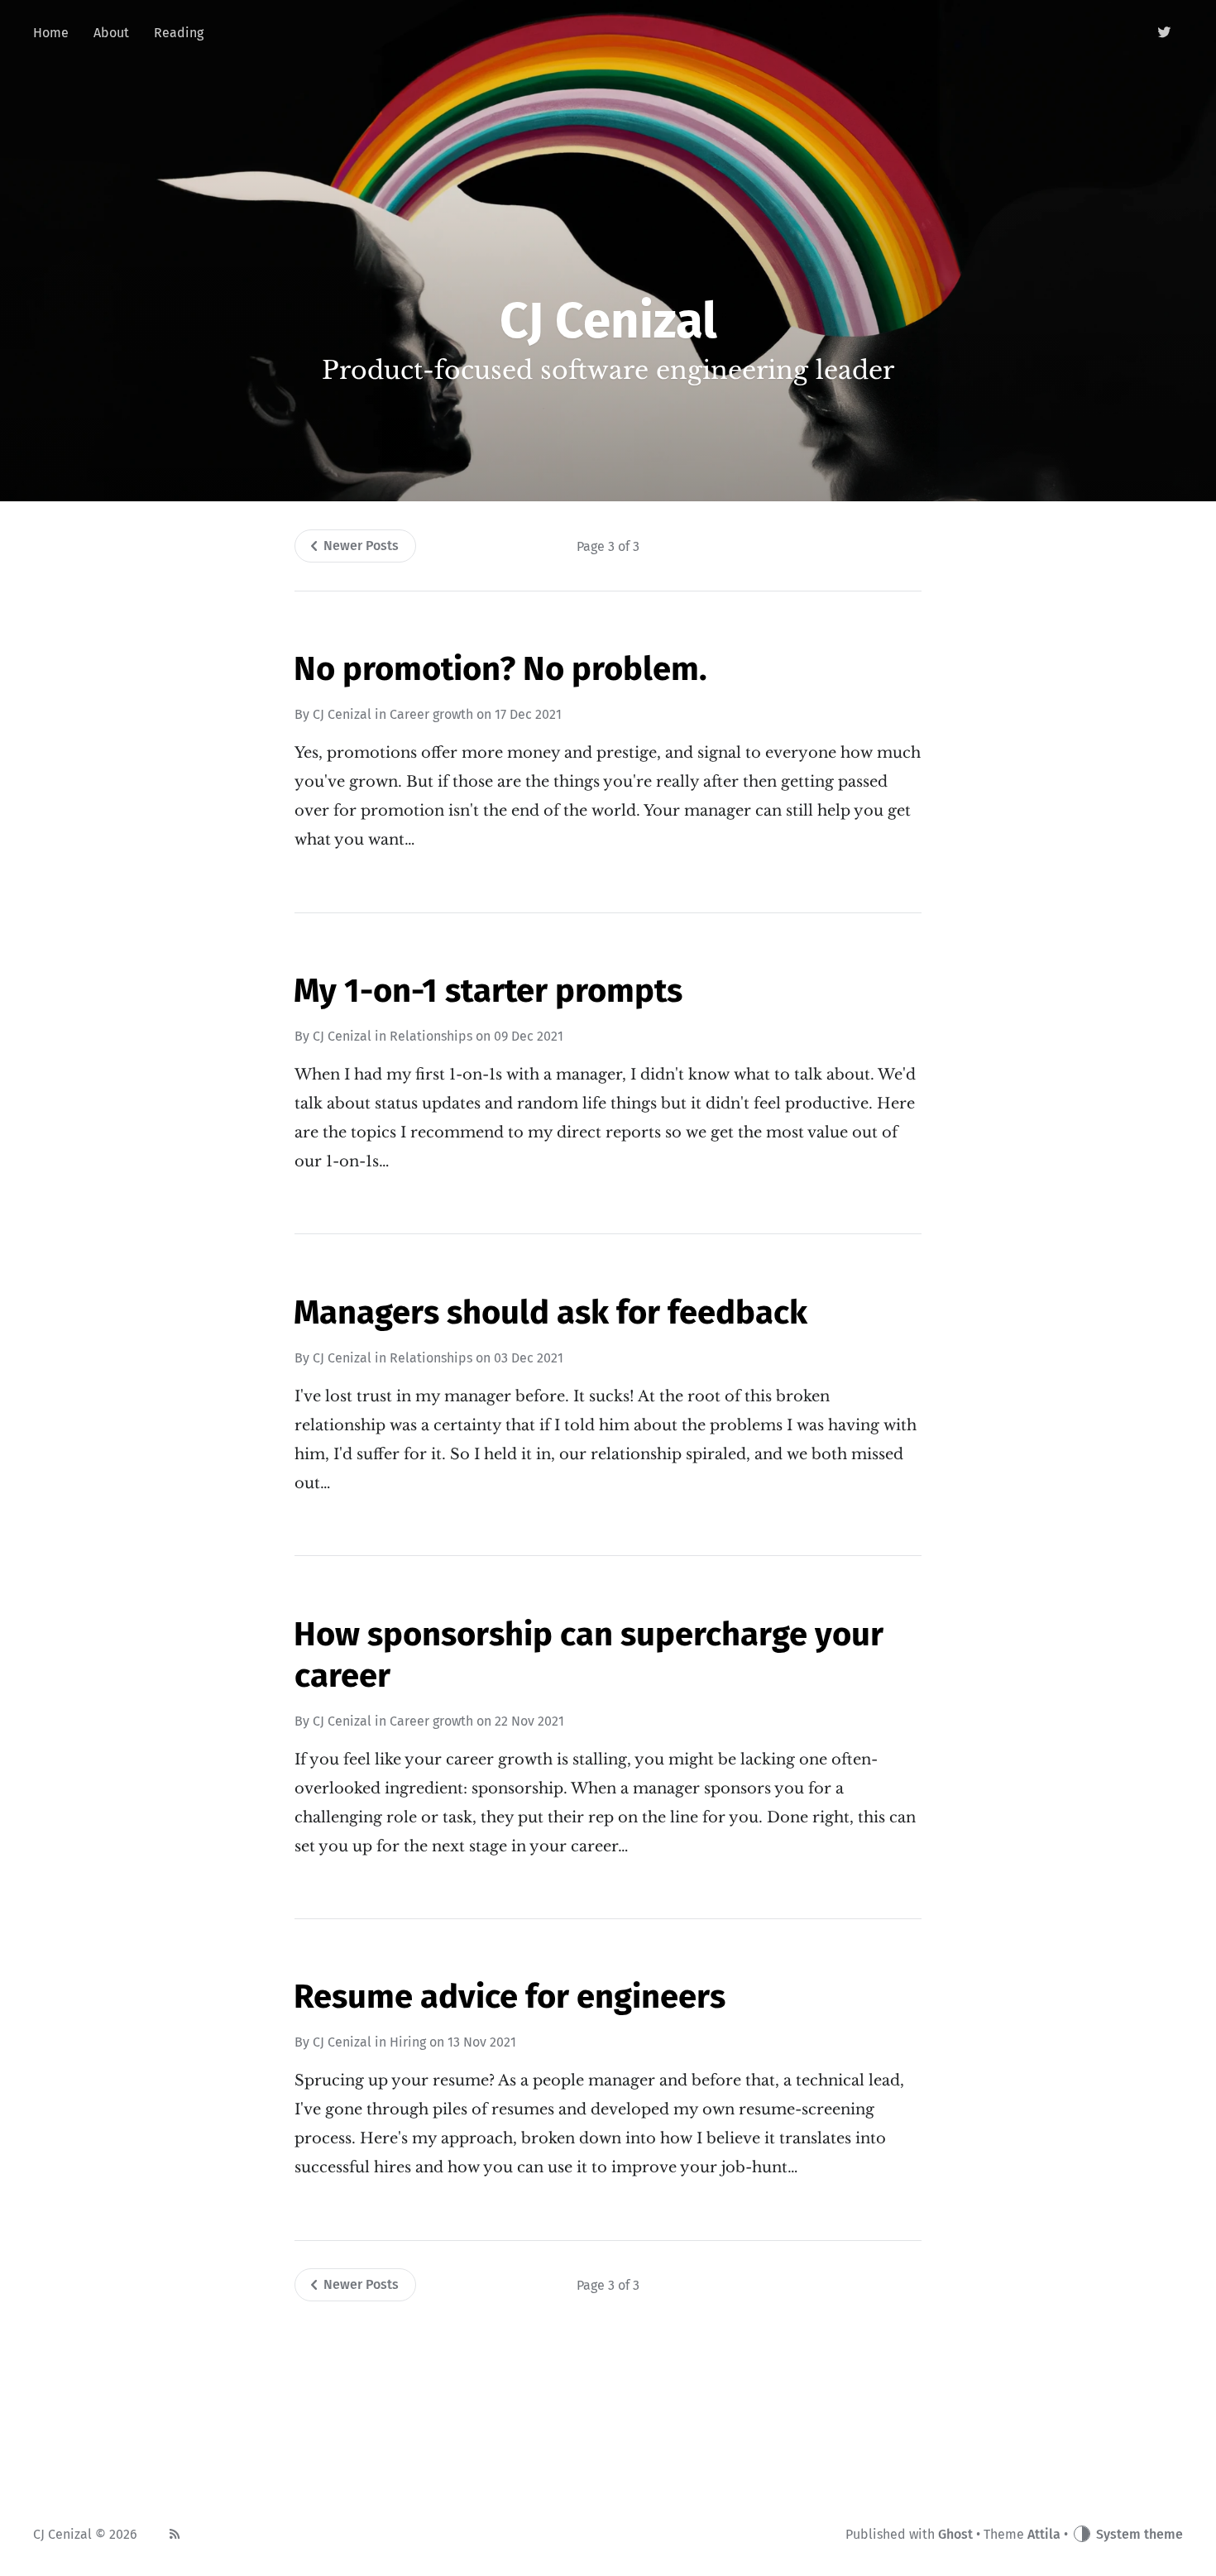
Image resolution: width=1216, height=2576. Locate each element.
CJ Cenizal (342, 714)
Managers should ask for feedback (551, 1313)
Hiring (408, 2042)
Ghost (955, 2534)
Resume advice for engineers (510, 1997)
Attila (1044, 2534)
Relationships (431, 1036)
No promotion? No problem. (500, 669)
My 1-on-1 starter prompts (488, 991)
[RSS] (175, 2535)
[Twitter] (1165, 33)
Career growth (431, 714)
